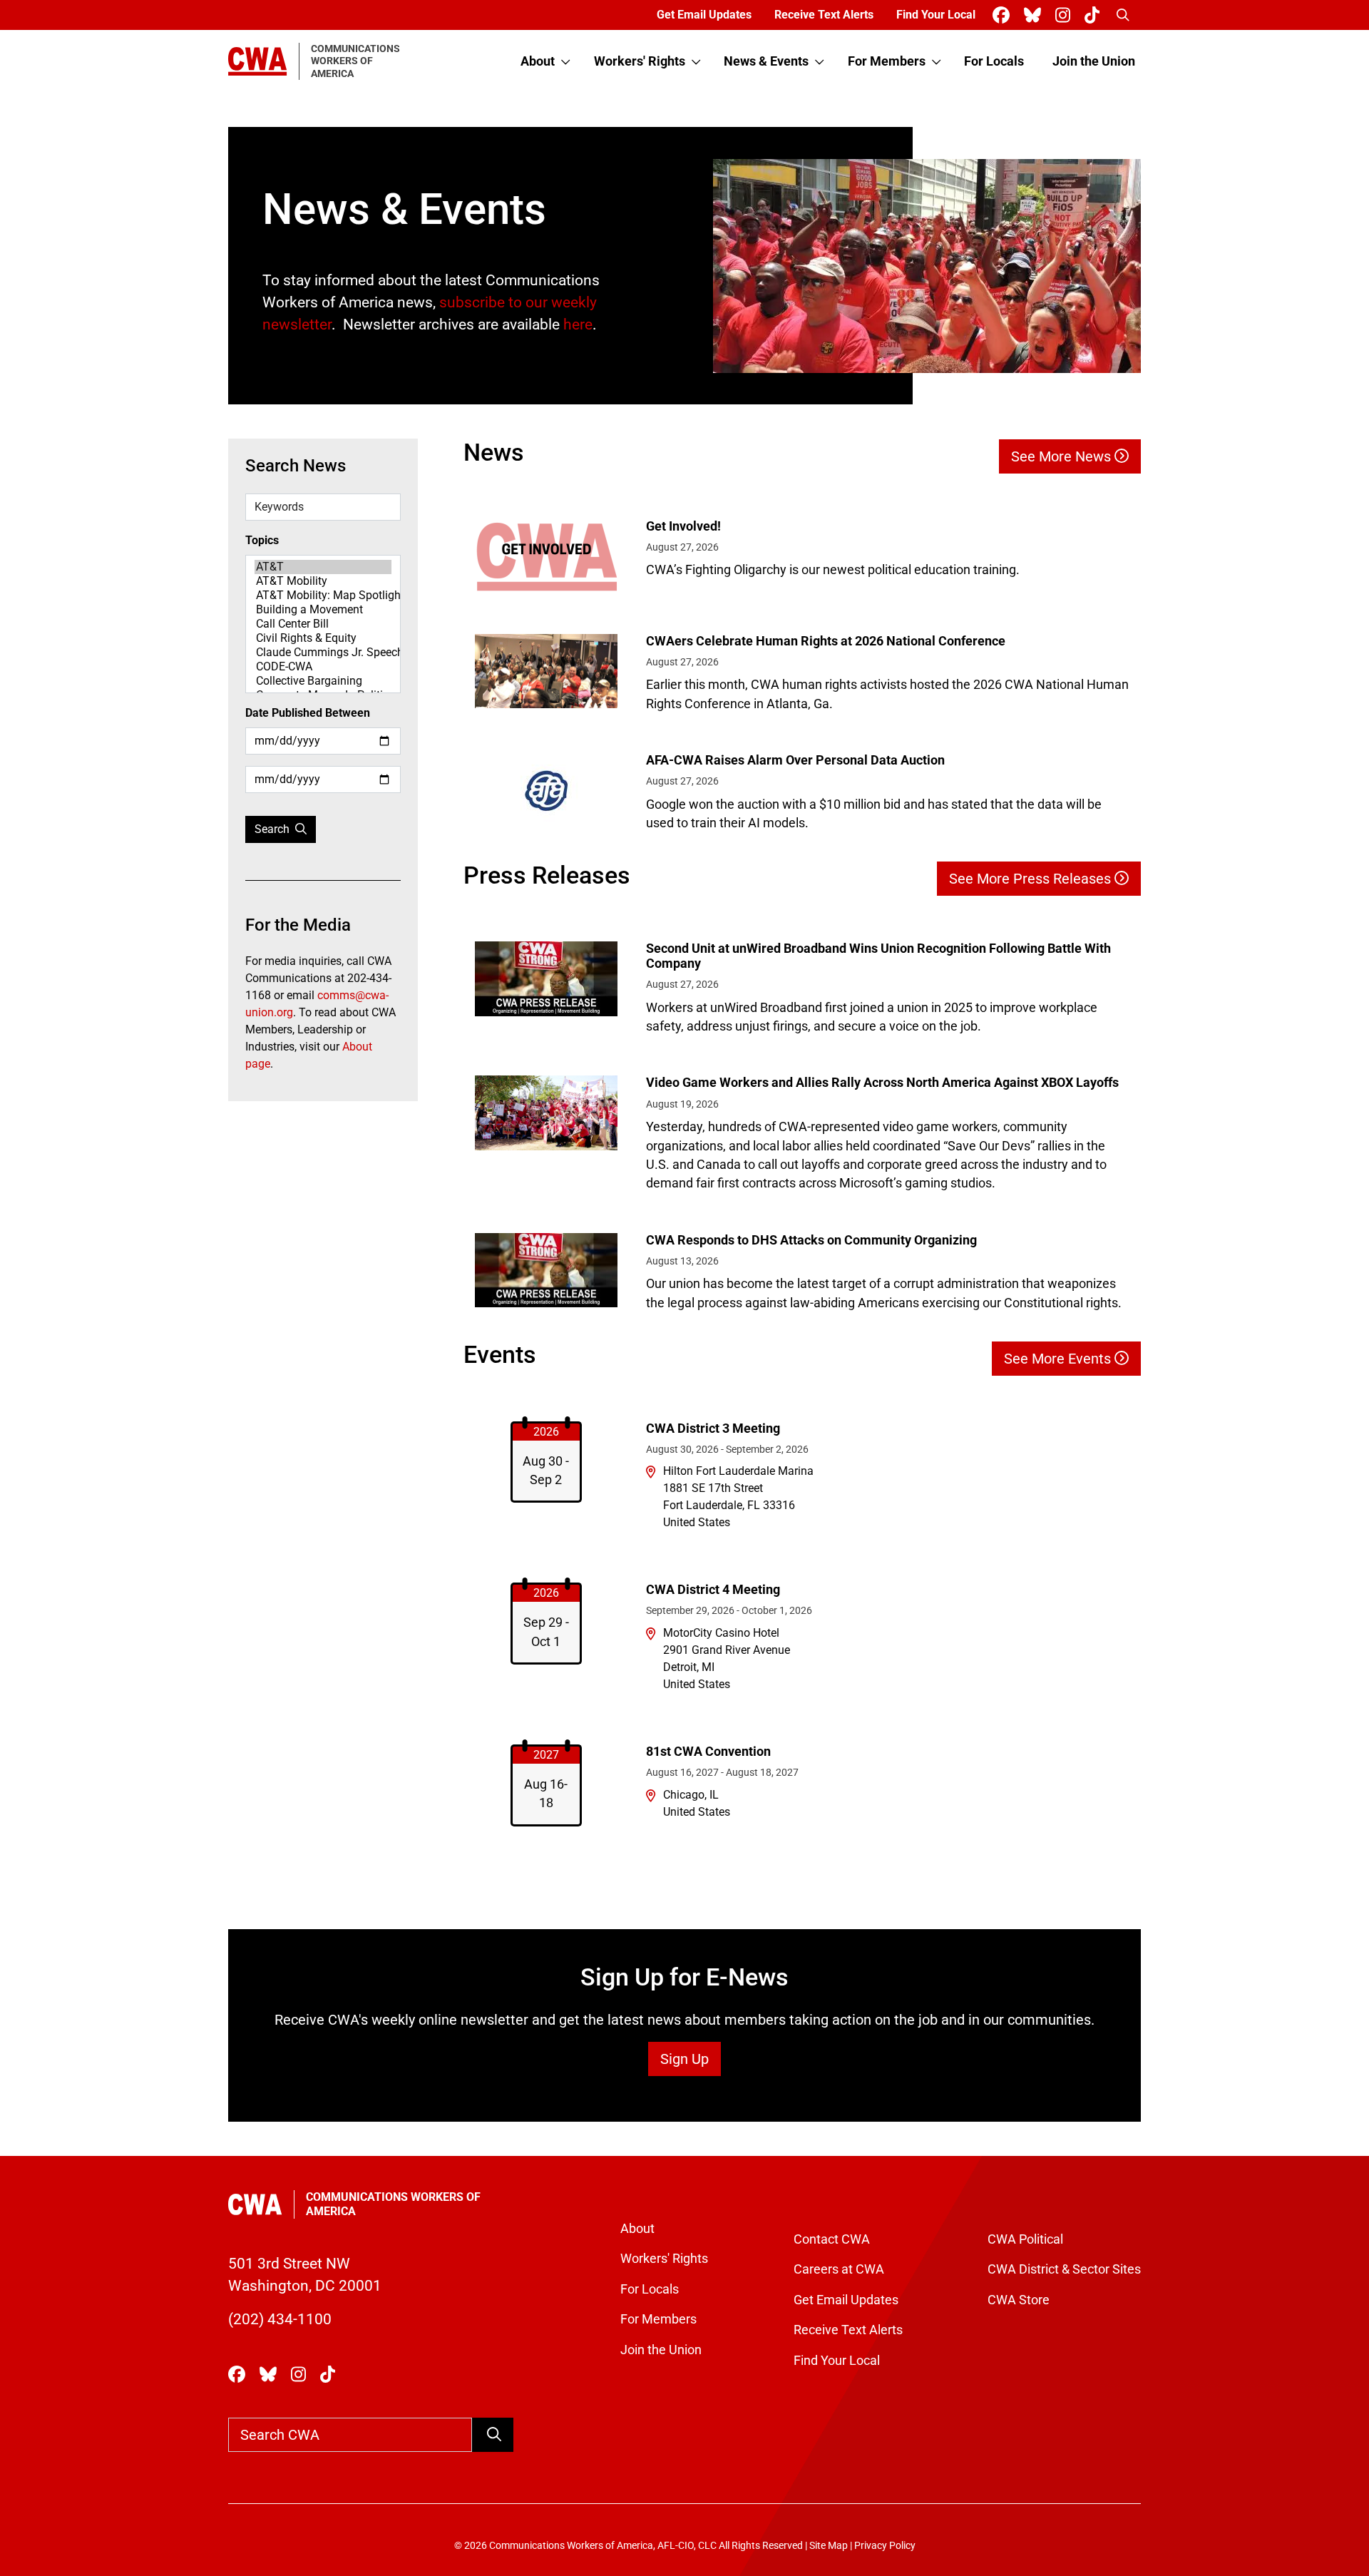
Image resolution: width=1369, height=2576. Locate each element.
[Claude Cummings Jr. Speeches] (323, 653)
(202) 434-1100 (280, 2319)
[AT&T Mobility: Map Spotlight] (323, 596)
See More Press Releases (1032, 879)
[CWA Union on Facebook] (1004, 15)
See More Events (1059, 1359)
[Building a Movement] (323, 610)
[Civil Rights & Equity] (323, 638)
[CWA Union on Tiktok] (1095, 15)
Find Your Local (936, 15)
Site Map (829, 2546)
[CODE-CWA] (323, 667)
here (578, 324)
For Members (887, 61)
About (538, 61)
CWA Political (1025, 2239)
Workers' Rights (640, 61)
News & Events (766, 61)
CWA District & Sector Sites (1064, 2269)
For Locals (994, 61)
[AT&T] (323, 567)
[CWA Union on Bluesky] (1035, 15)
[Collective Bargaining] (323, 681)
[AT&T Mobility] (323, 581)
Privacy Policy (885, 2546)
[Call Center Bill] (323, 624)
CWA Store (1019, 2300)
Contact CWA (832, 2239)
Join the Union (1094, 61)
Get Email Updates (704, 15)
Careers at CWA (839, 2269)
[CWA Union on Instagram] (1066, 15)
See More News (1063, 456)
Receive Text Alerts (824, 15)
